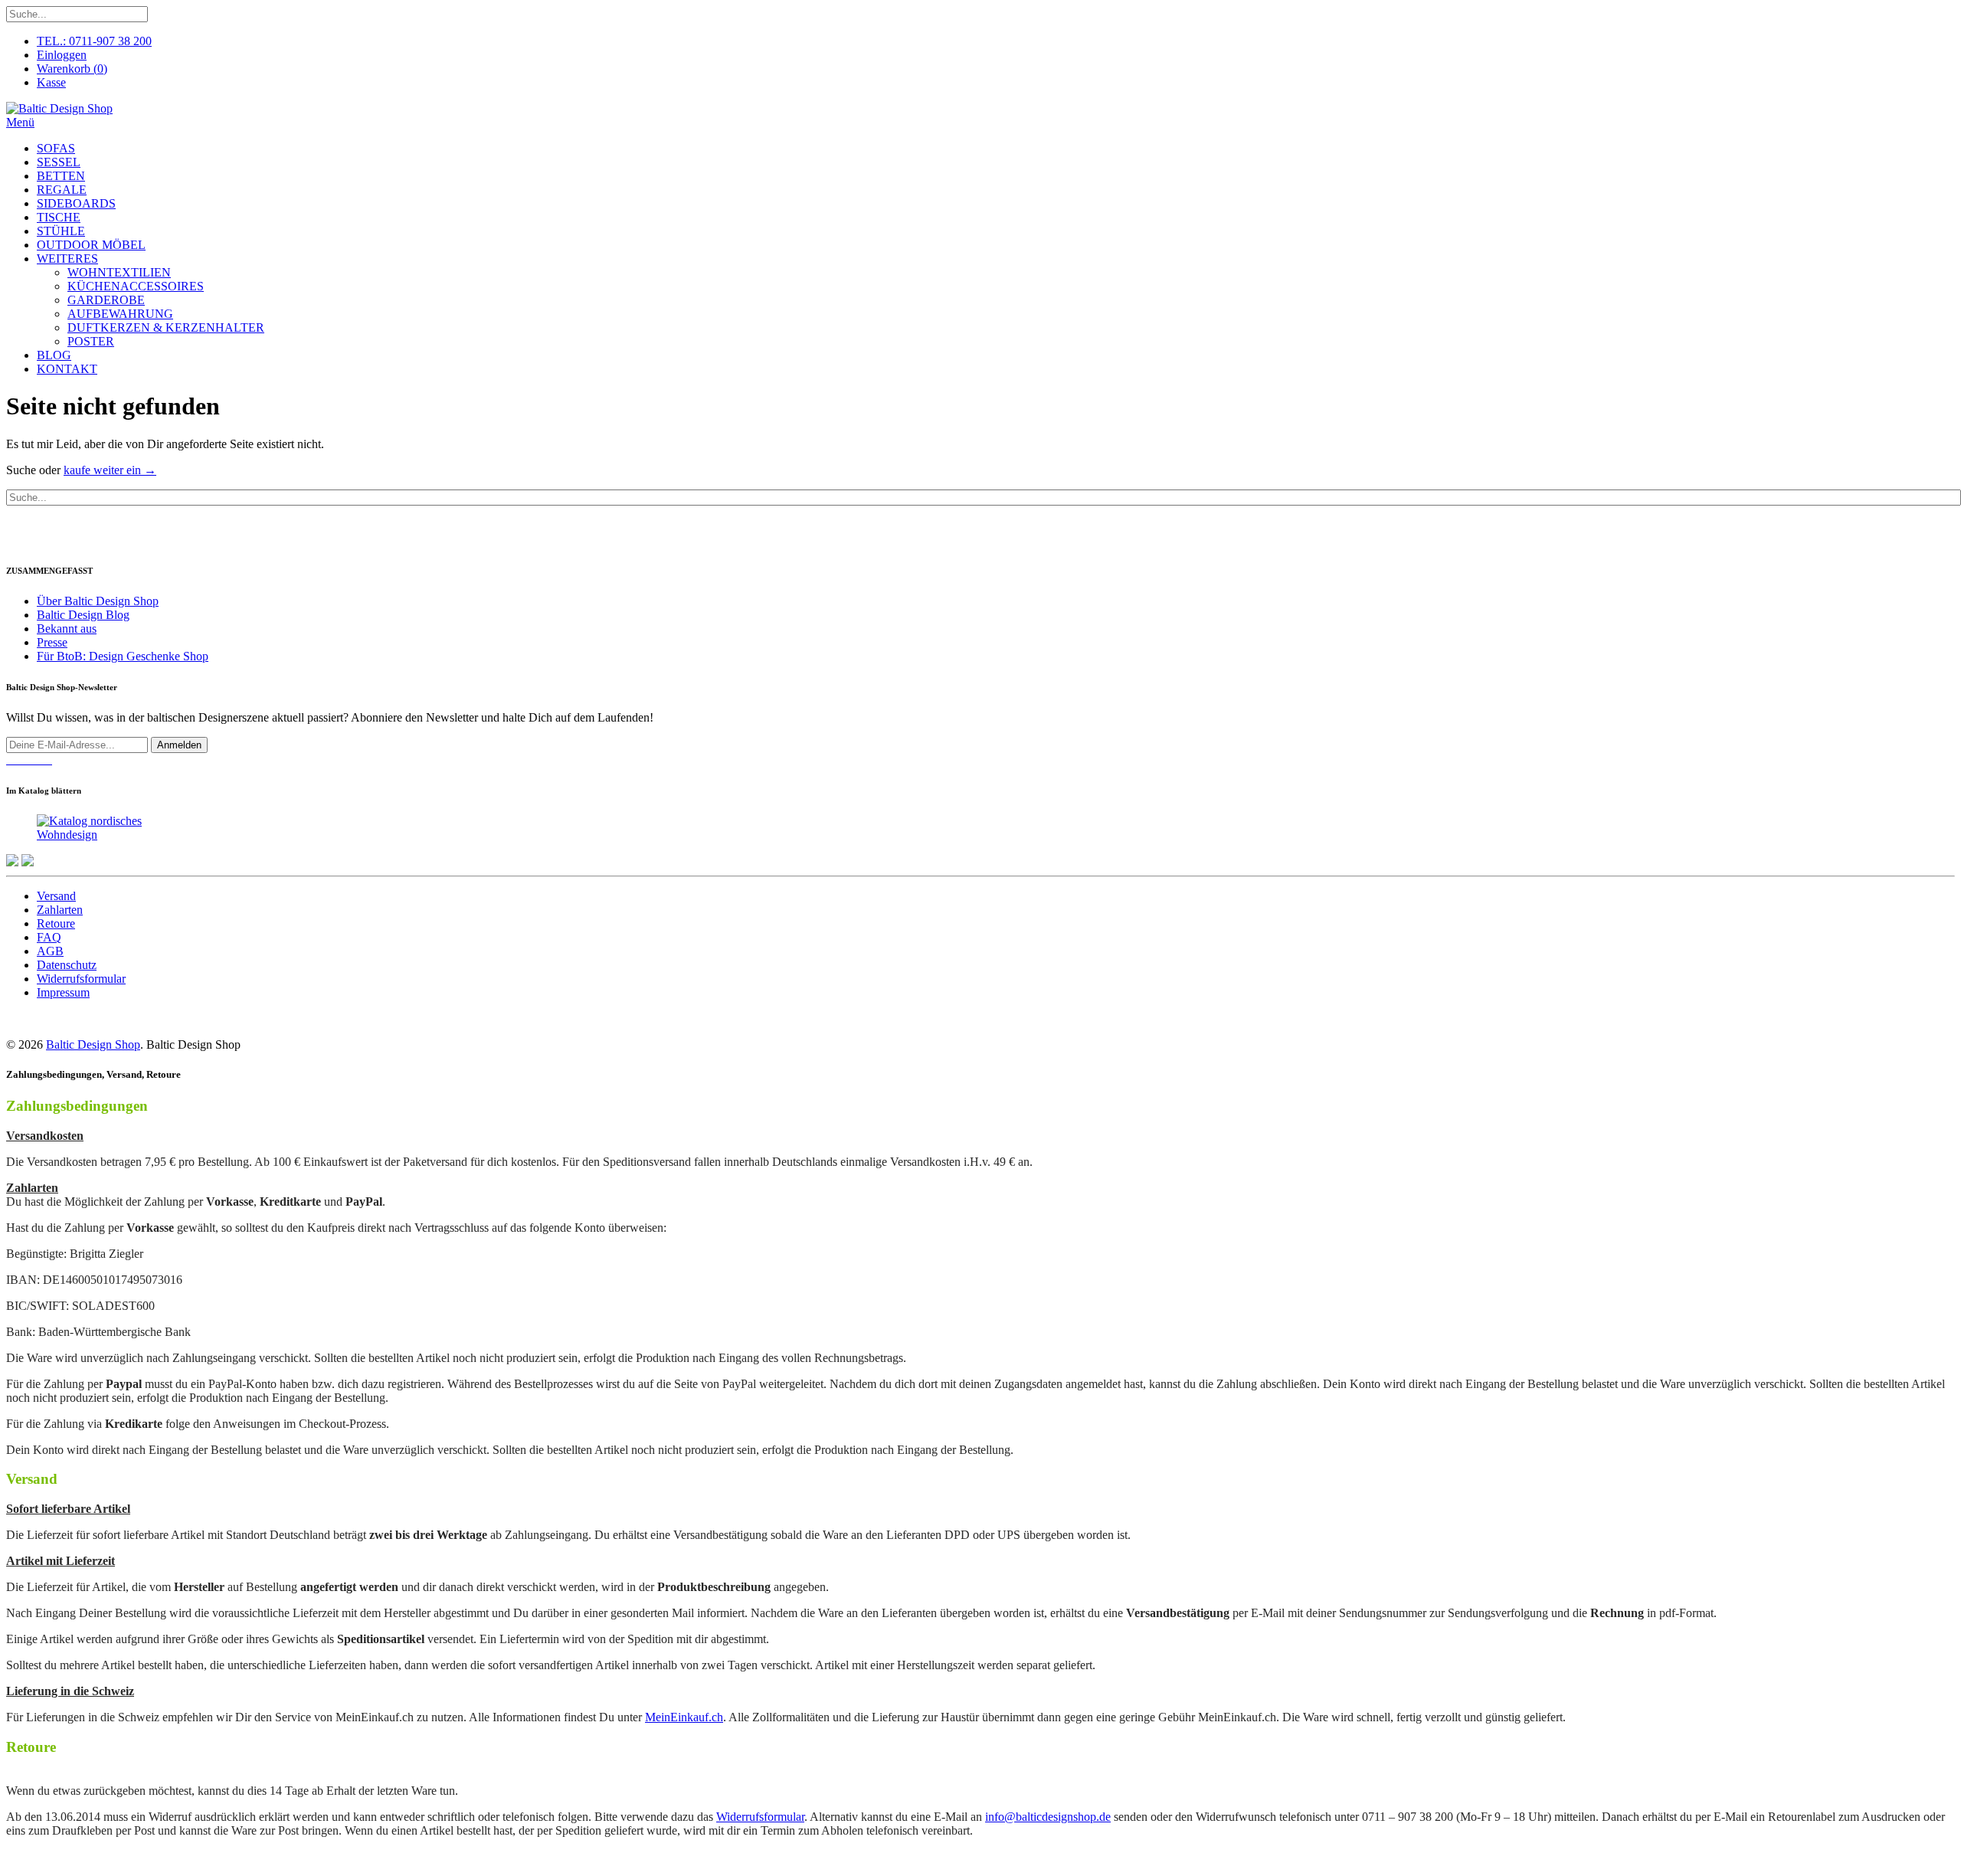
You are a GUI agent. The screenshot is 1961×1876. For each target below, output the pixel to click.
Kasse (51, 82)
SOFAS (56, 148)
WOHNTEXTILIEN (119, 272)
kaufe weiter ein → (110, 470)
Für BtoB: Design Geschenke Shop (123, 656)
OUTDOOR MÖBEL (91, 245)
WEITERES (67, 259)
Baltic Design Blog (83, 615)
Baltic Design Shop (93, 1044)
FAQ (49, 937)
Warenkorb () (72, 69)
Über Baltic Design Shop (98, 601)
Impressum (63, 992)
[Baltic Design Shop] (59, 108)
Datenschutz (67, 965)
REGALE (62, 190)
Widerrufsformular (81, 979)
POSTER (91, 341)
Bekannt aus (67, 629)
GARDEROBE (106, 300)
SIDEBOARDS (76, 203)
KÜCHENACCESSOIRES (136, 286)
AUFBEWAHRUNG (120, 314)
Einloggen (62, 55)
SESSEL (59, 162)
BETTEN (61, 176)
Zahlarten (60, 910)
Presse (52, 642)
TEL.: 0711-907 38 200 (94, 41)
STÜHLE (61, 231)
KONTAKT (67, 369)
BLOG (54, 355)
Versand (56, 896)
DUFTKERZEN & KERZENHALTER (166, 327)
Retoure (56, 923)
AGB (50, 951)
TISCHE (59, 217)
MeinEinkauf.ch (684, 1717)
